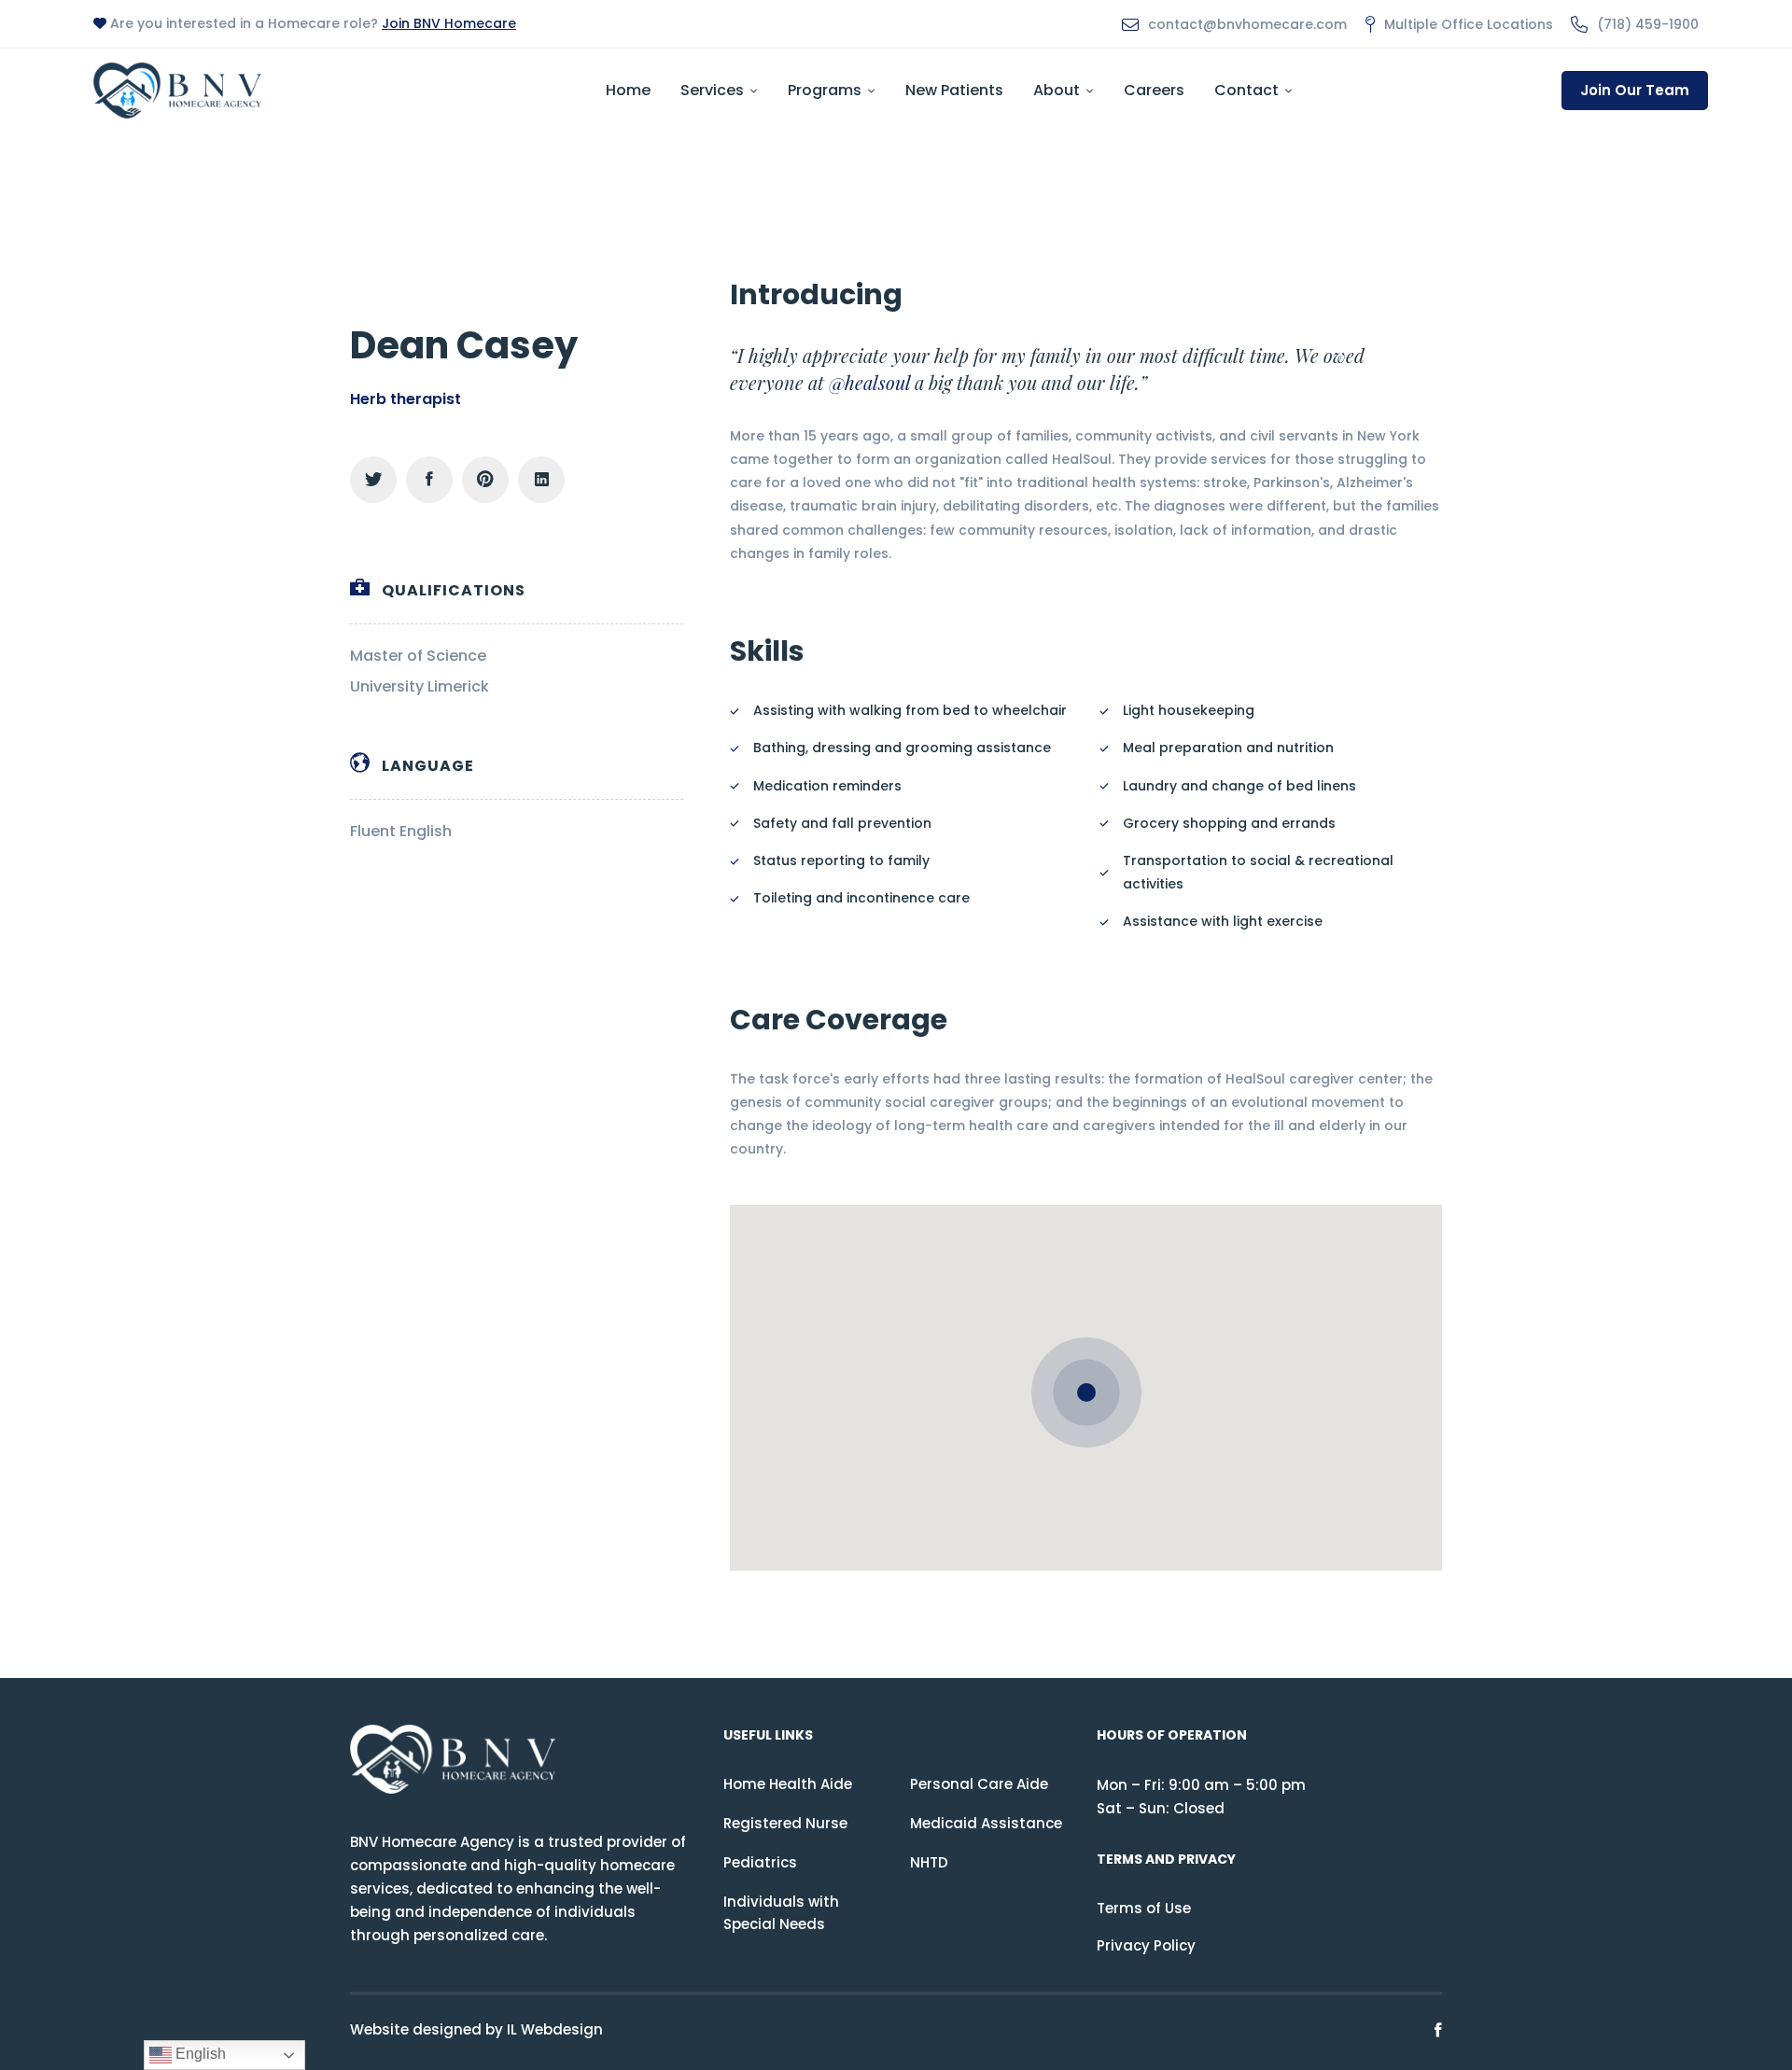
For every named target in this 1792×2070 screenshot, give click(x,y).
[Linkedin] (541, 480)
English (199, 2054)
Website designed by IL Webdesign (476, 2029)
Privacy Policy (1146, 1945)
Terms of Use (1144, 1908)
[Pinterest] (485, 480)
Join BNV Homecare (449, 23)
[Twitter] (373, 480)
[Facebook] (429, 480)
